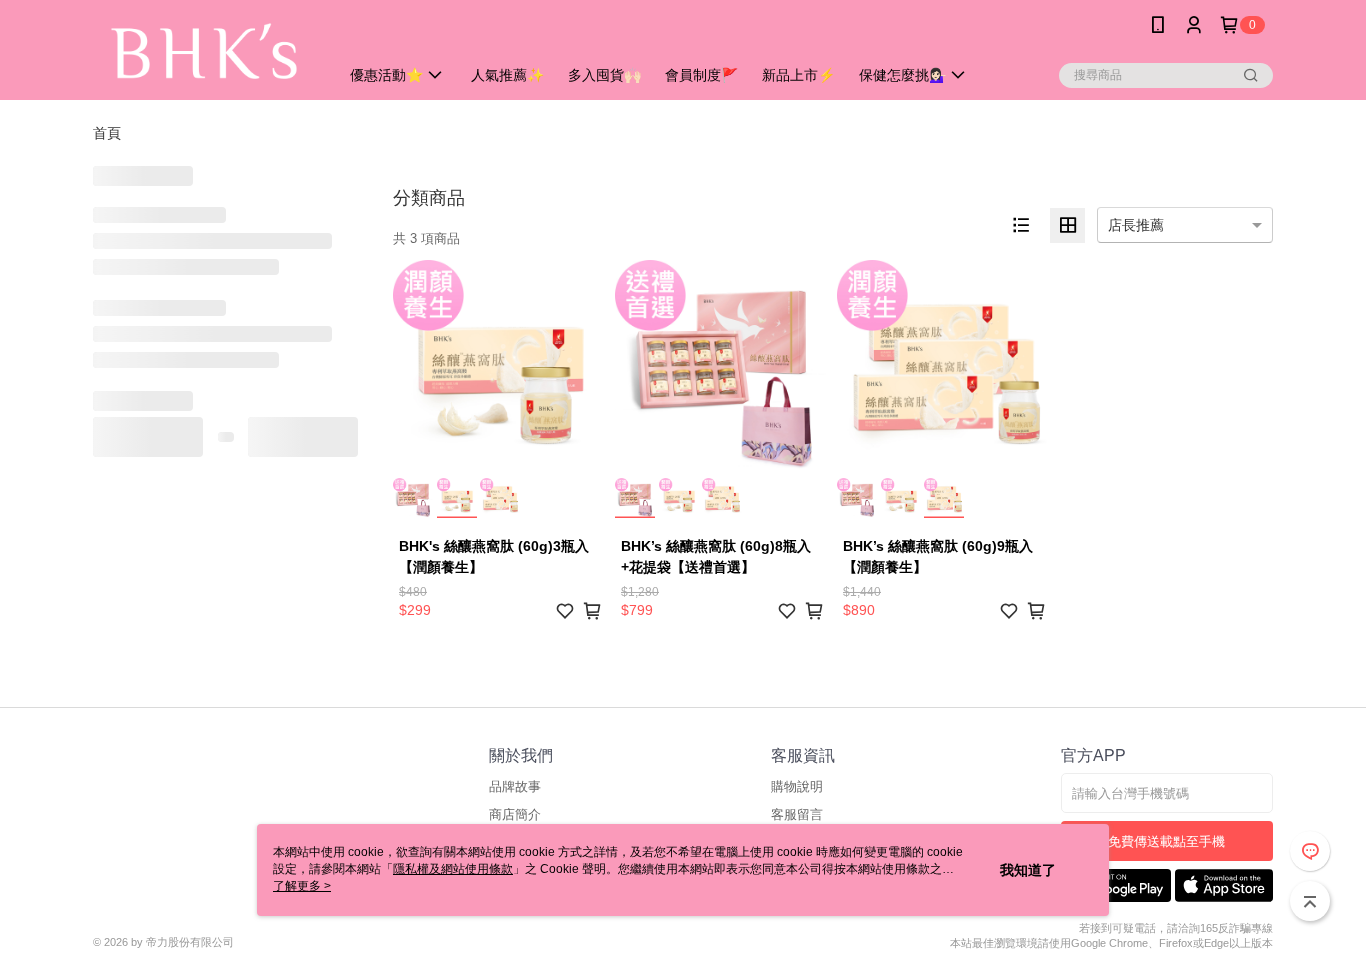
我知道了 (1028, 870)
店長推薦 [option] (1136, 225)
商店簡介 (515, 814)
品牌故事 (515, 786)
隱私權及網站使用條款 (453, 869)
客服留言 (797, 814)
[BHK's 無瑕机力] (204, 52)
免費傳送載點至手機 (1166, 841)
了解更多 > (302, 886)
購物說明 (797, 786)
